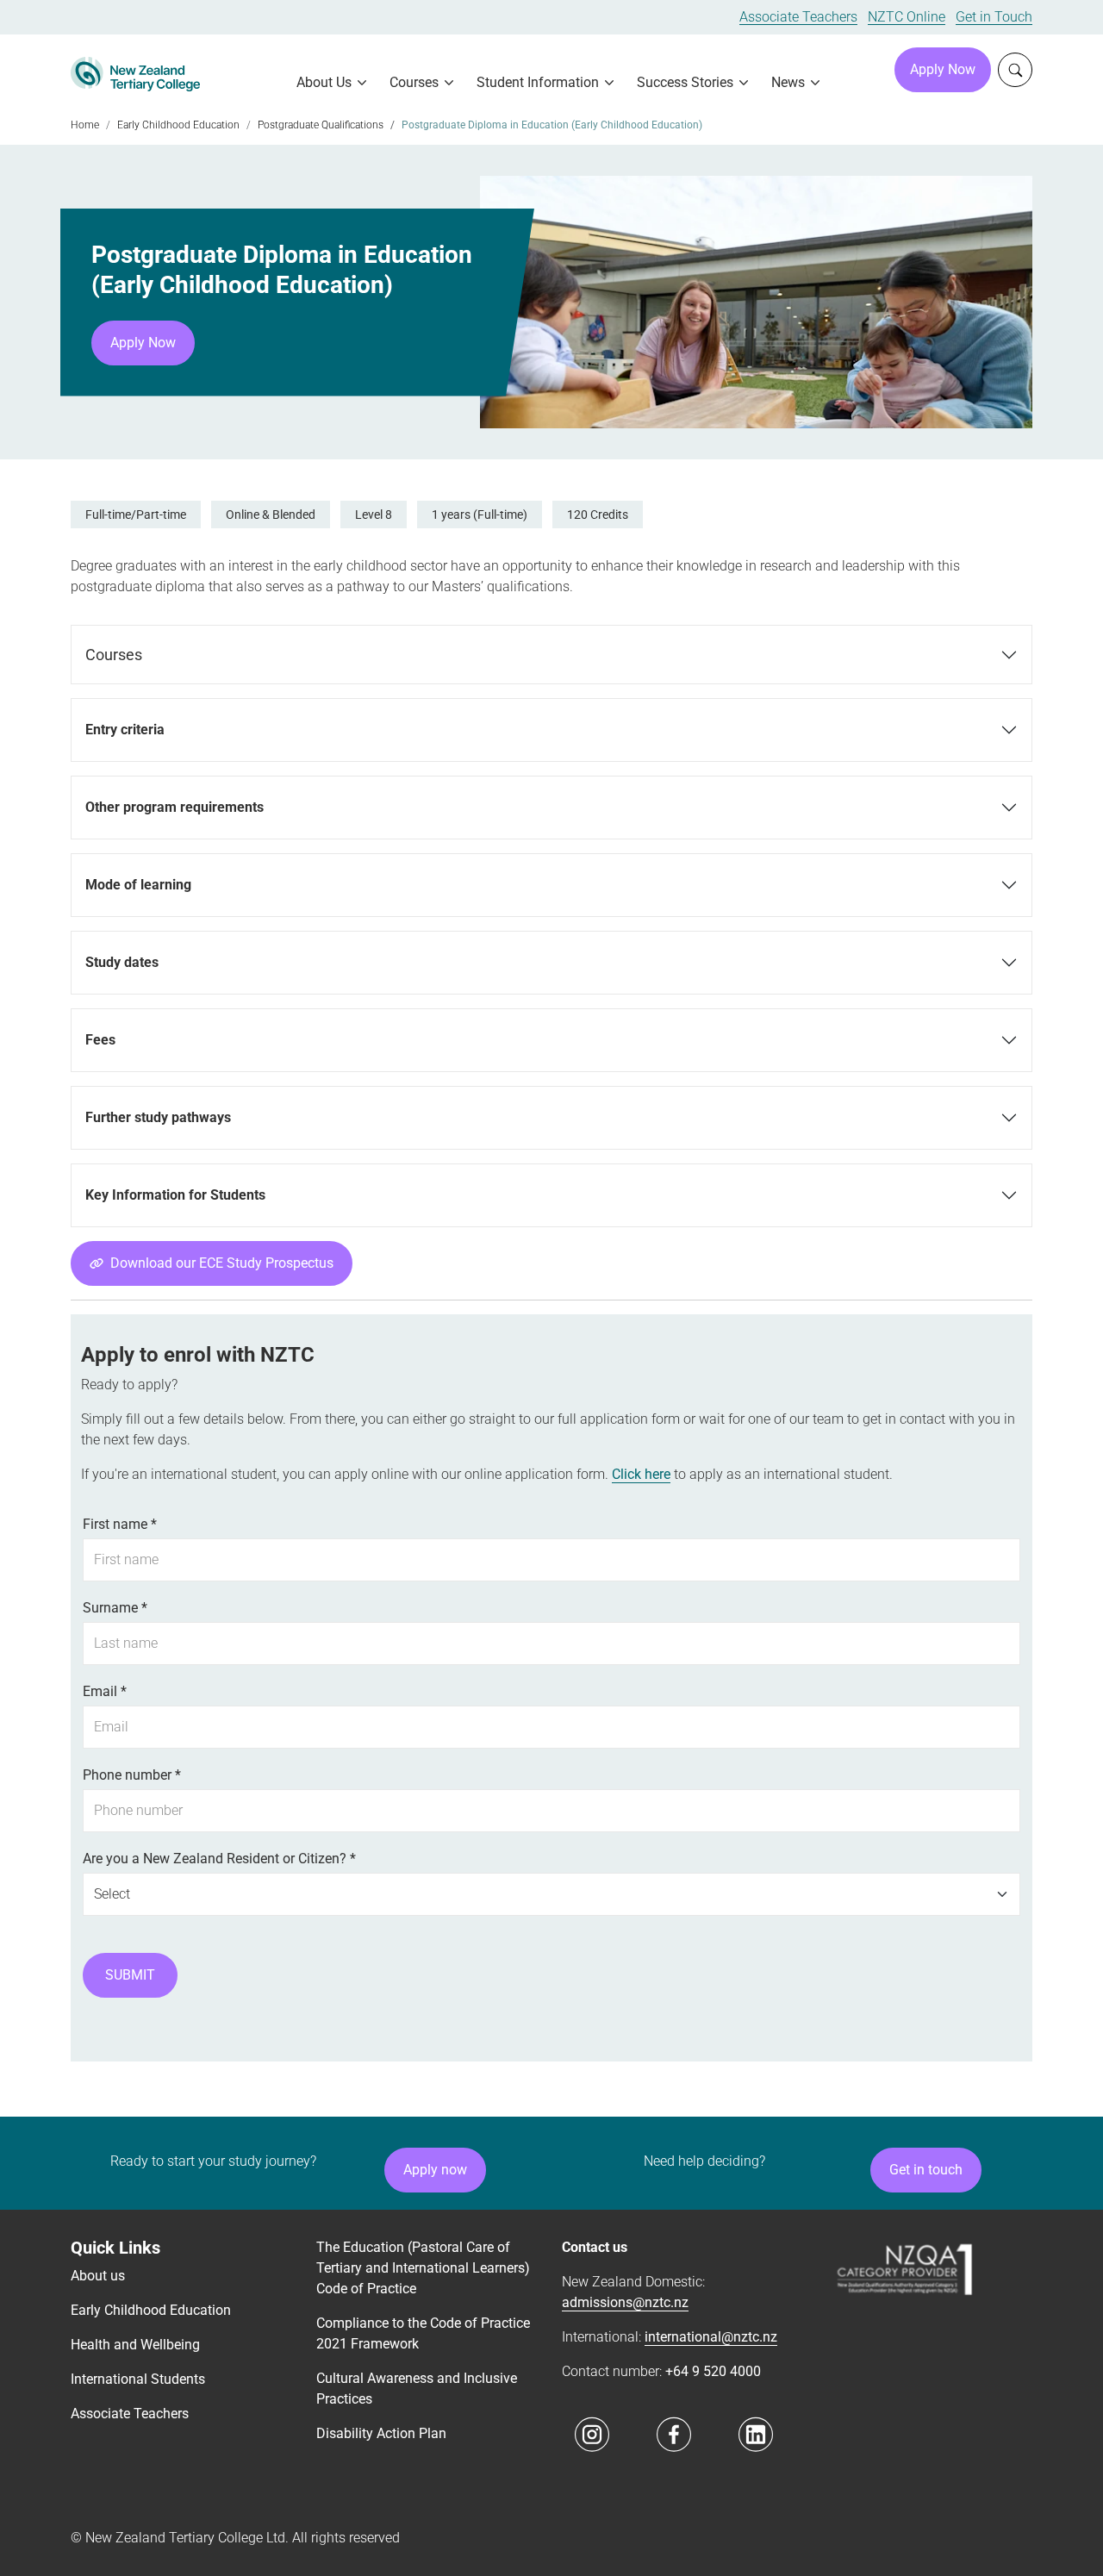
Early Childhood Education (178, 125)
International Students (138, 2463)
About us (98, 2359)
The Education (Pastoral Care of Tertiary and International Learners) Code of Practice (423, 2351)
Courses (114, 655)
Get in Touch (994, 17)
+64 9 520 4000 (713, 2455)
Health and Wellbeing (135, 2428)
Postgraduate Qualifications (321, 125)
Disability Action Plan (381, 2517)
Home (85, 125)
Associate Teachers (798, 17)
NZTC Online (907, 17)
